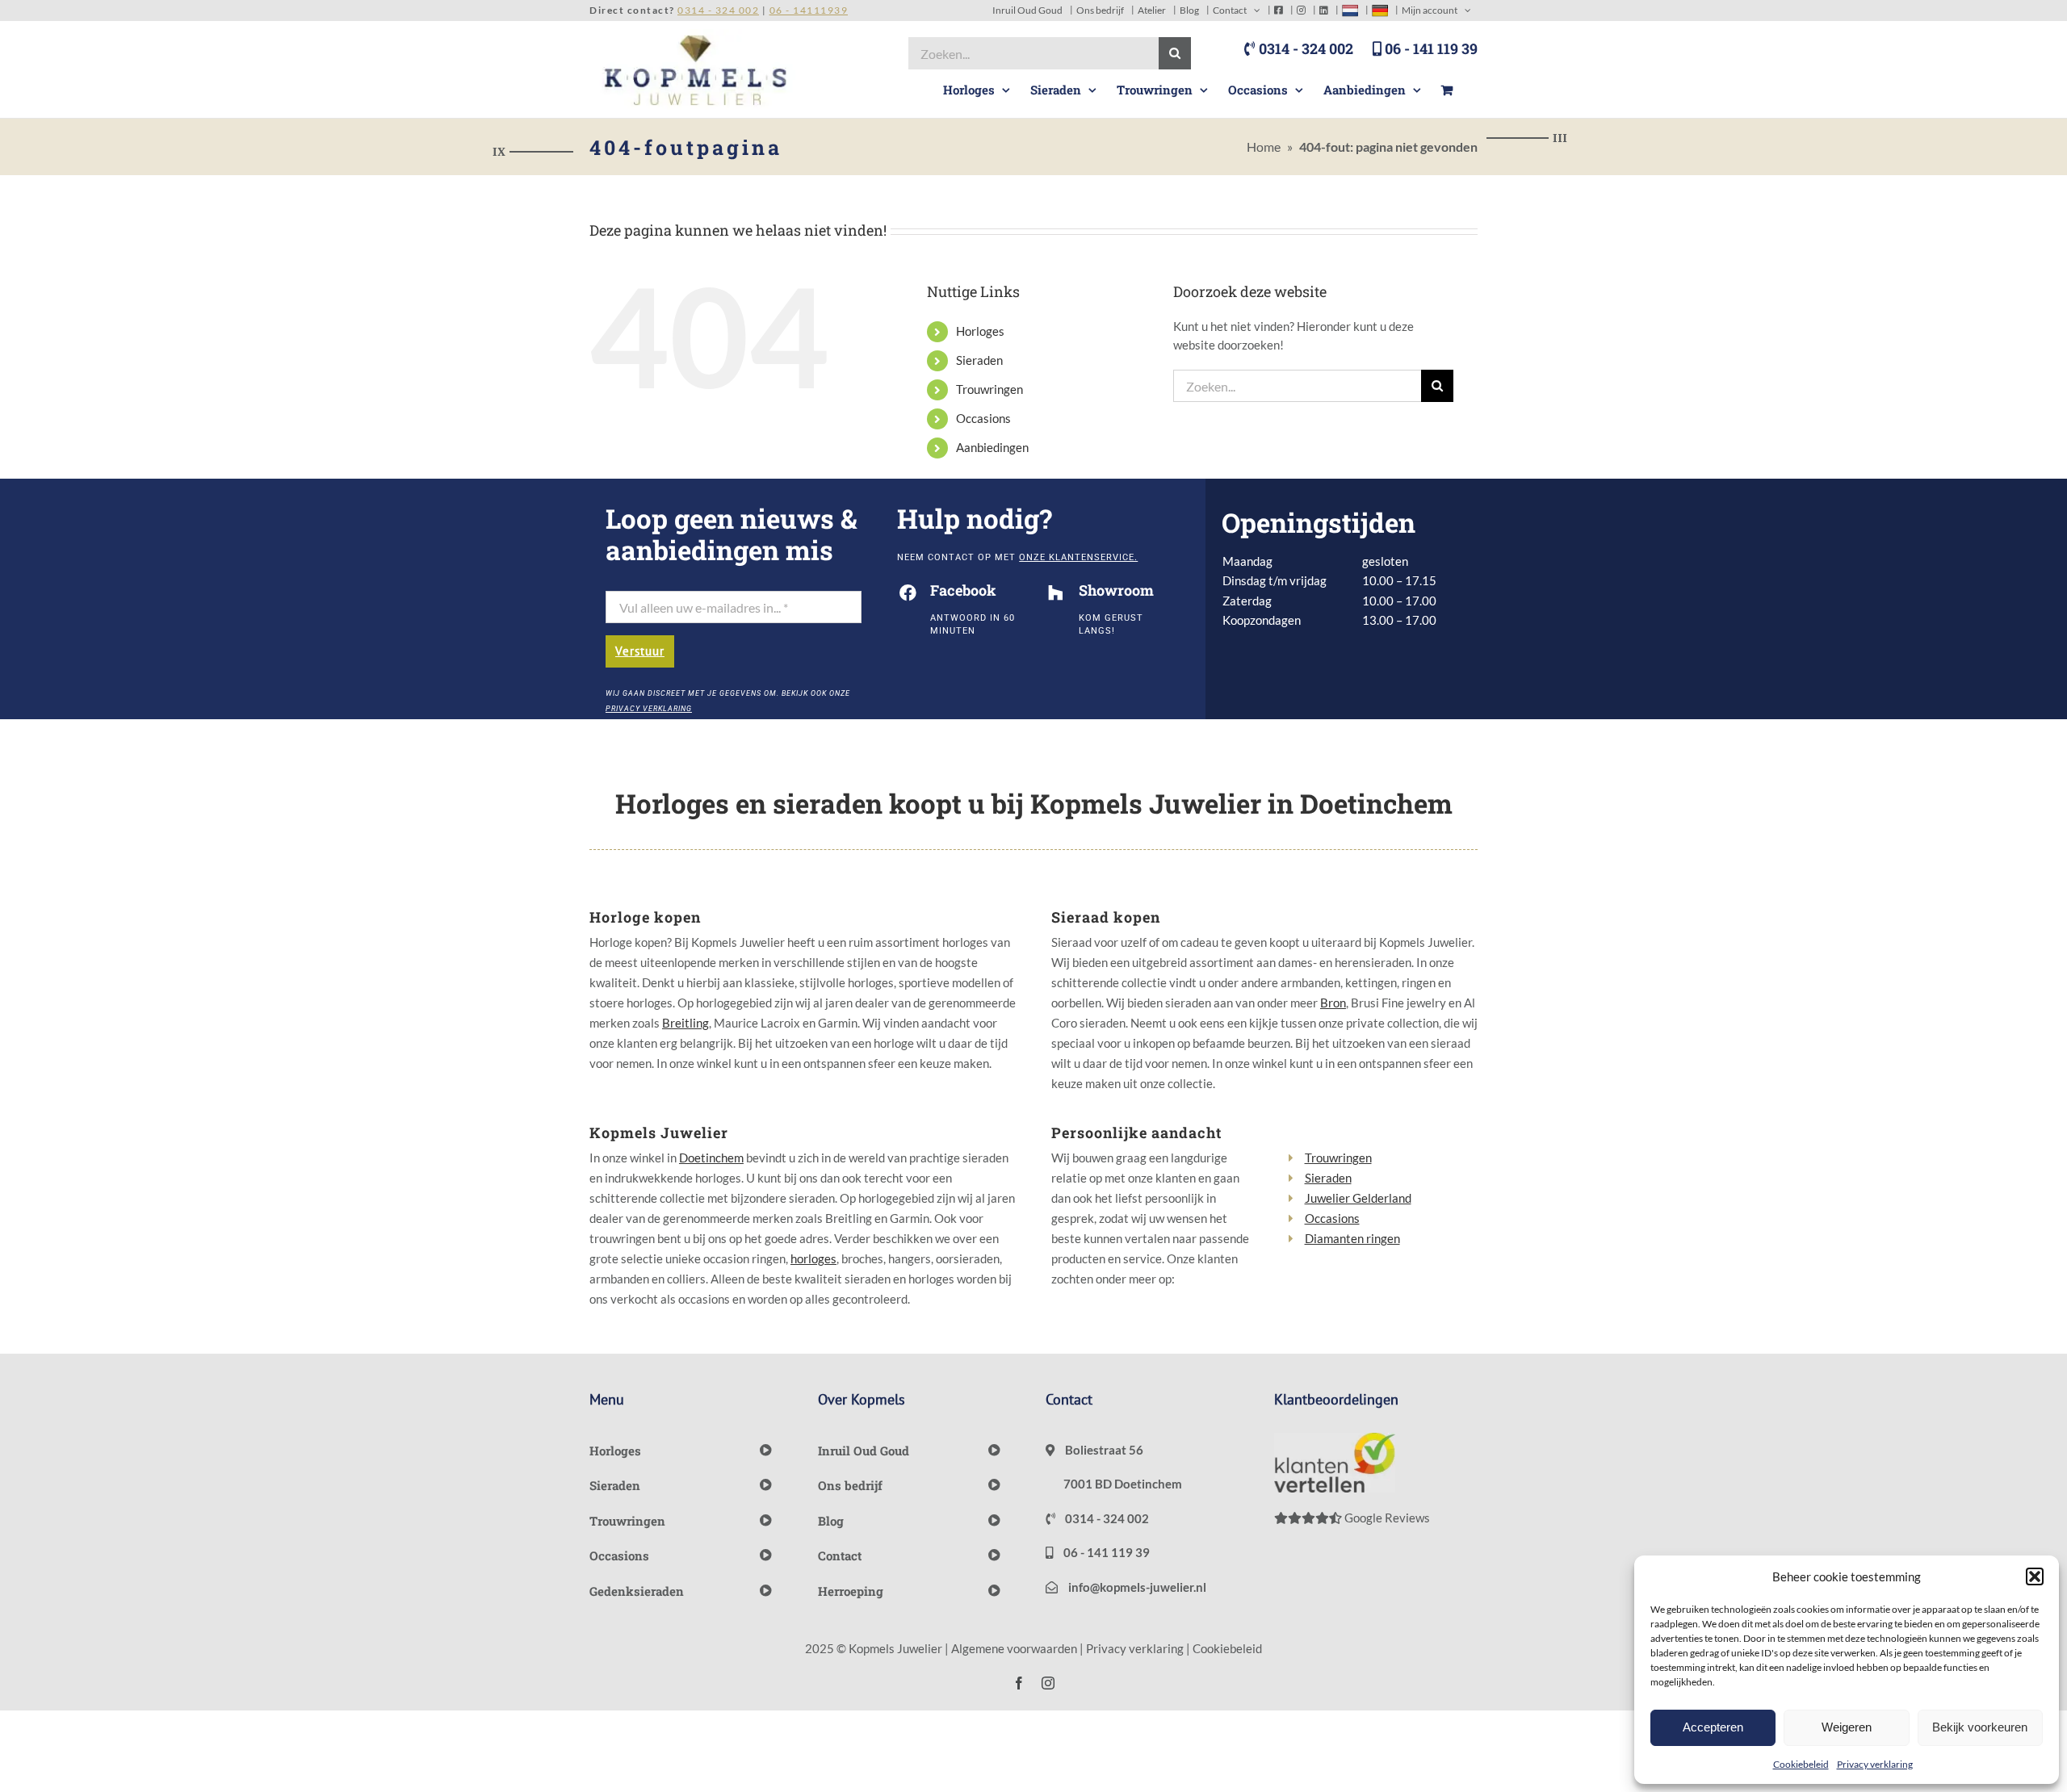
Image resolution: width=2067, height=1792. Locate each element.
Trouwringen (989, 389)
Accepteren (1713, 1727)
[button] (2035, 1576)
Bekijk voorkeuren (1980, 1727)
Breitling (686, 1023)
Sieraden (979, 360)
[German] (1380, 10)
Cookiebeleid (1801, 1764)
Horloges (980, 331)
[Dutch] (1350, 10)
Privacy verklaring (1875, 1764)
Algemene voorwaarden (1014, 1648)
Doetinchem (711, 1158)
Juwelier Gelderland (1358, 1198)
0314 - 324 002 (1304, 48)
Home (1264, 147)
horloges (813, 1258)
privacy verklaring (649, 709)
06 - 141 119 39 (1430, 48)
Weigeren (1847, 1727)
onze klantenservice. (1078, 557)
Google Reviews (1386, 1518)
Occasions (983, 418)
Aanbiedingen (992, 447)
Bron (1333, 1003)
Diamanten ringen (1352, 1238)
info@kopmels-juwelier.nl (1136, 1587)
